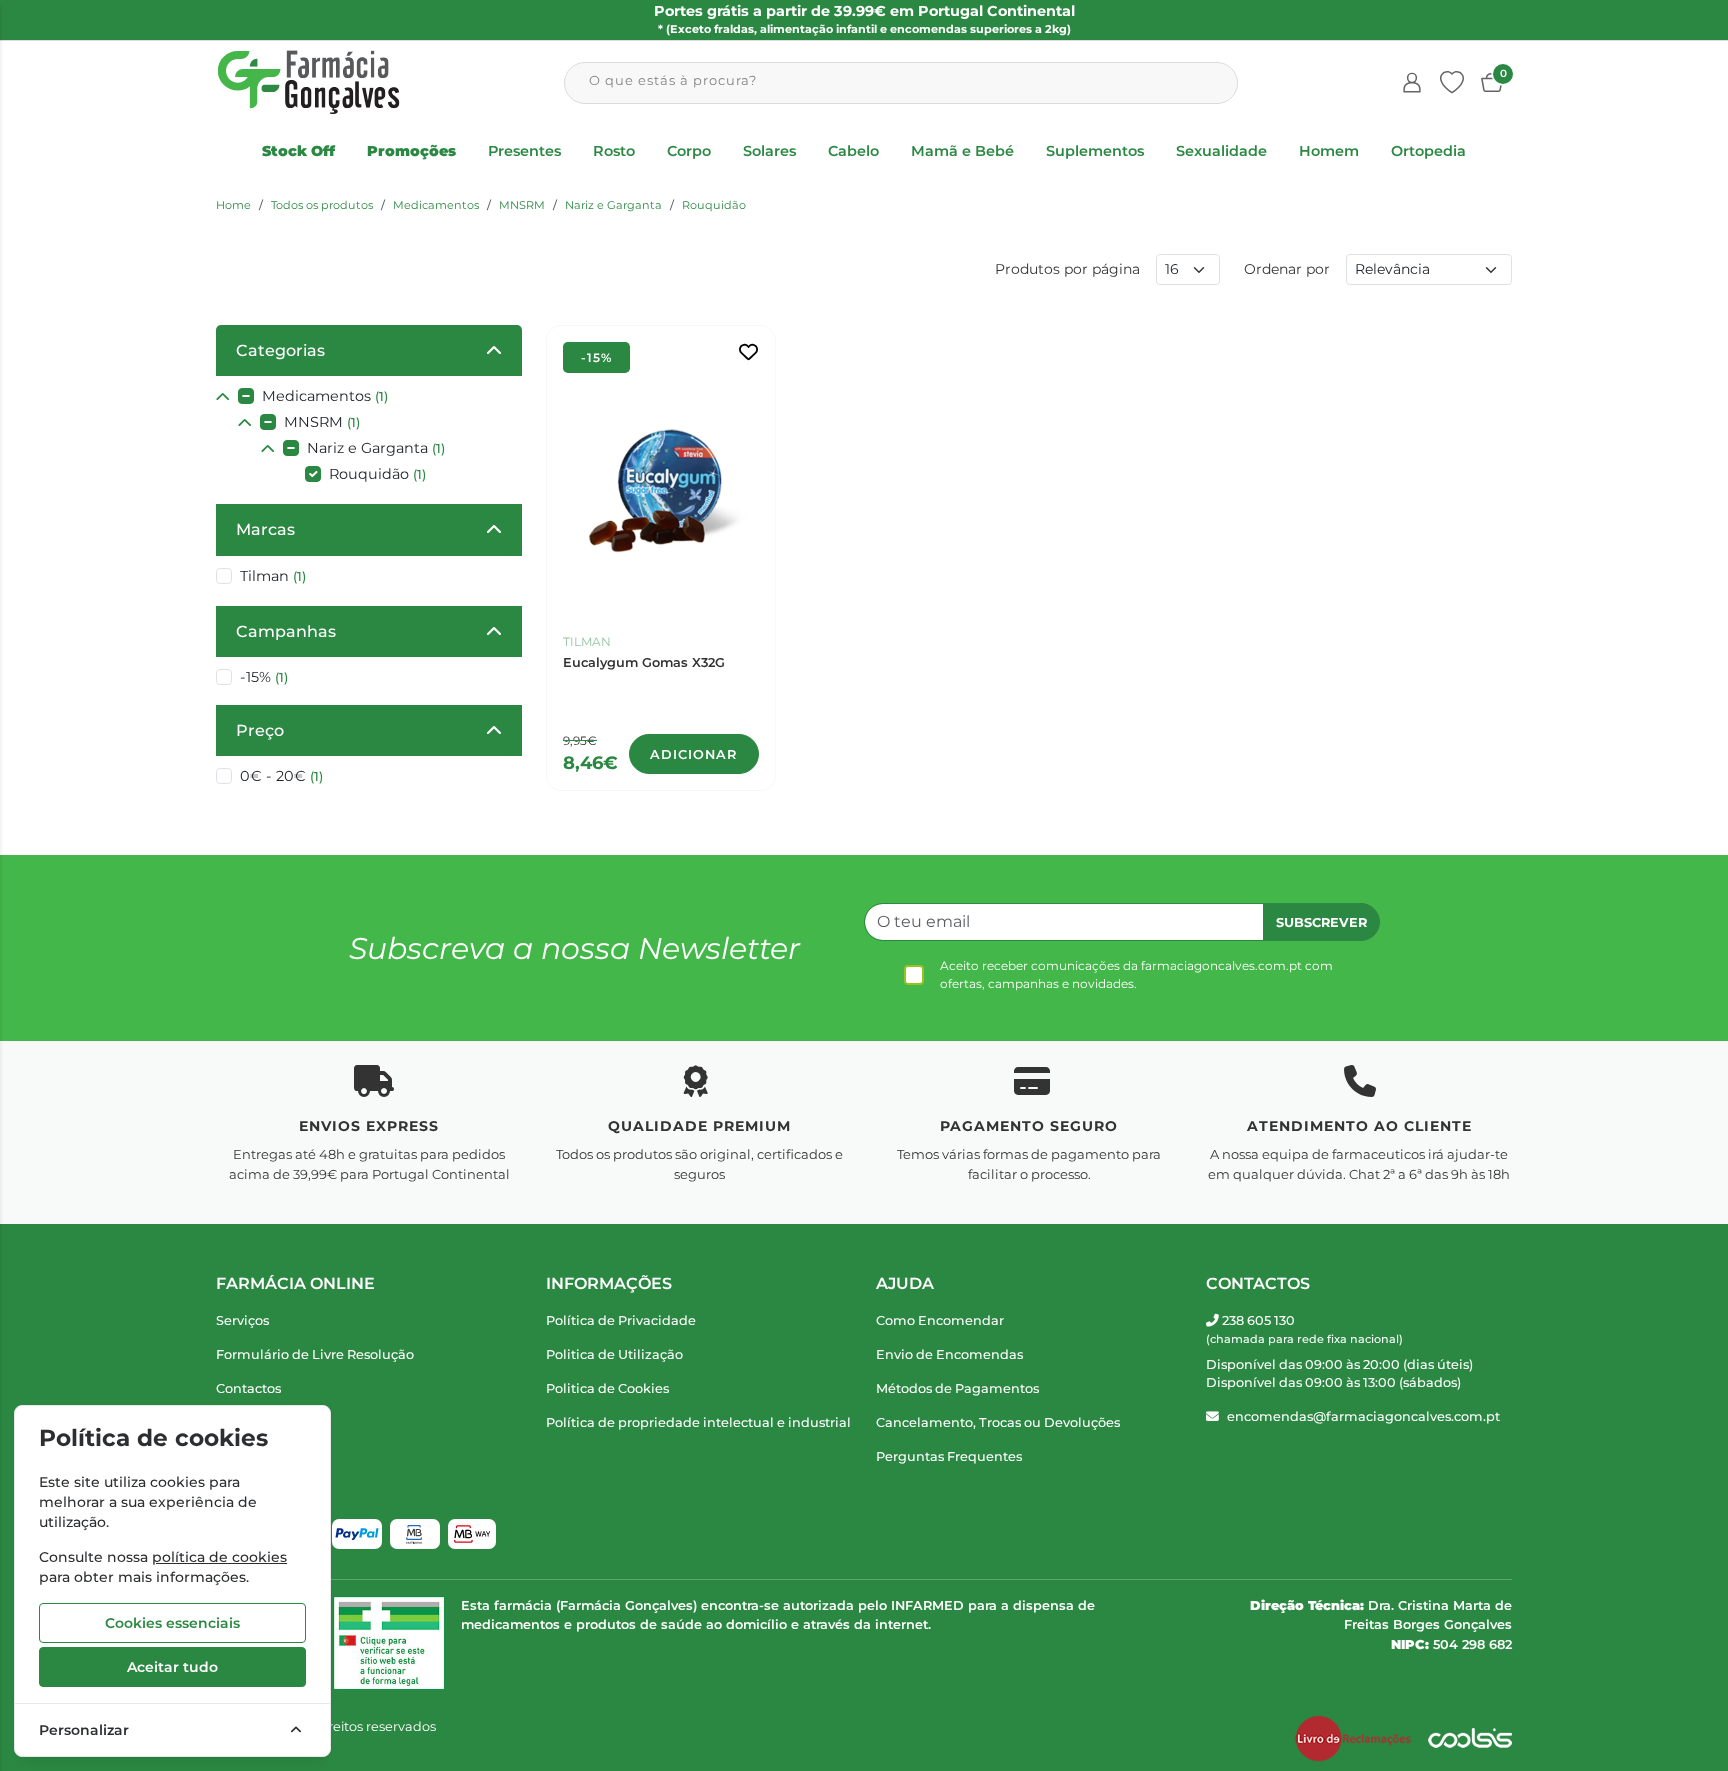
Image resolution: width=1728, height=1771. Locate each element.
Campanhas (286, 631)
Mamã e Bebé (962, 151)
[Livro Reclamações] (1353, 1739)
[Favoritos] (1452, 83)
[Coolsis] (1470, 1739)
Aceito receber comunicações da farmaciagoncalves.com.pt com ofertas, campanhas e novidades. (1136, 974)
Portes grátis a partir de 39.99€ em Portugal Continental (864, 19)
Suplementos (1095, 151)
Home (233, 205)
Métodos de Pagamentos (957, 1388)
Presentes (524, 151)
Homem (1329, 151)
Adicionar (693, 754)
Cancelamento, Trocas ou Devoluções (998, 1422)
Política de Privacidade (621, 1320)
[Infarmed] (389, 1642)
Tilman (273, 576)
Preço (260, 730)
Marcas (265, 529)
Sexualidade (1221, 151)
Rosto (614, 151)
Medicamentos (436, 205)
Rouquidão (714, 205)
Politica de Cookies (607, 1388)
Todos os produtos (322, 205)
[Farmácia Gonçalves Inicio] (309, 82)
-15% (264, 677)
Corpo (689, 151)
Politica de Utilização (614, 1354)
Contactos (248, 1388)
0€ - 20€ (281, 776)
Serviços (242, 1320)
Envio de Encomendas (949, 1354)
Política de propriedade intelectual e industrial (698, 1422)
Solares (769, 151)
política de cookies (219, 1557)
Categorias (280, 350)
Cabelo (853, 151)
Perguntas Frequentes (949, 1456)
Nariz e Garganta (613, 205)
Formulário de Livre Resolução (315, 1354)
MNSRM (522, 205)
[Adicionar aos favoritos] (748, 352)
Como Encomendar (940, 1320)
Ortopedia (1428, 151)
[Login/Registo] (1412, 83)
